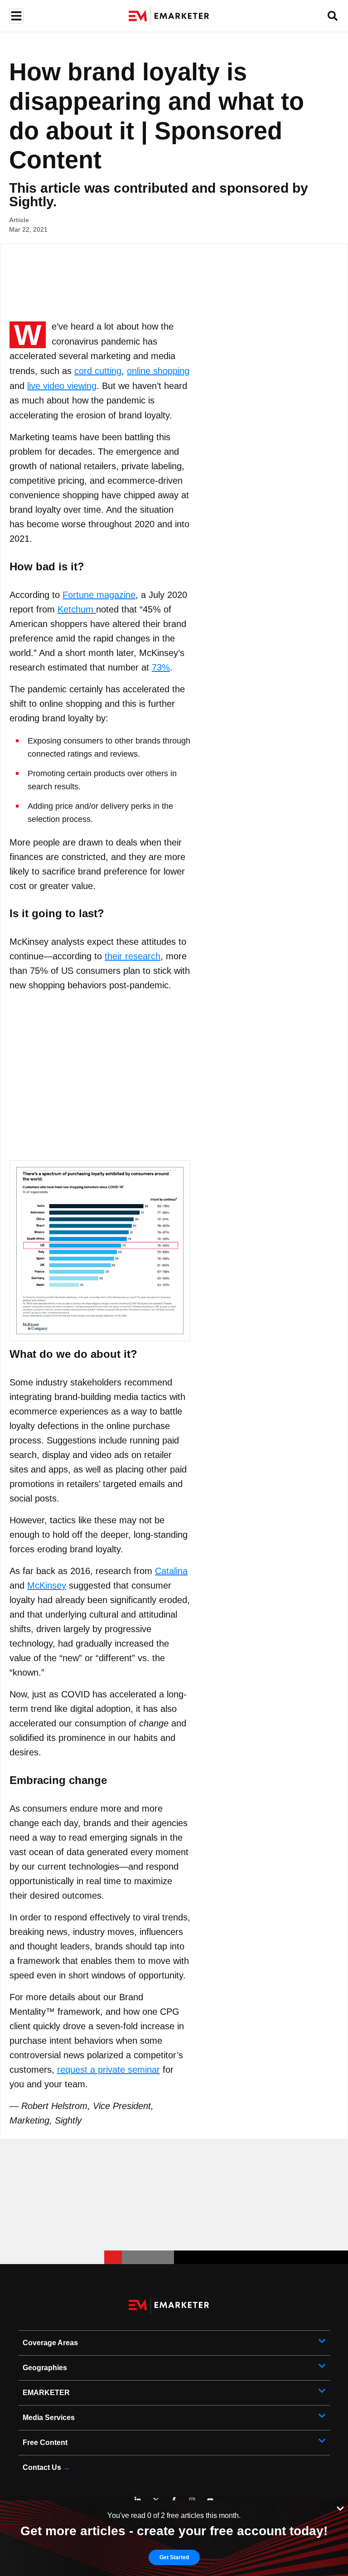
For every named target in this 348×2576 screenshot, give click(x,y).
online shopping (158, 371)
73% (161, 667)
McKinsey (47, 1585)
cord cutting (98, 371)
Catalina (171, 1571)
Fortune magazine (99, 595)
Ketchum (77, 609)
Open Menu (15, 16)
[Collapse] (340, 2508)
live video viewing (62, 386)
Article (19, 220)
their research (133, 956)
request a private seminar (109, 2070)
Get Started (174, 2557)
